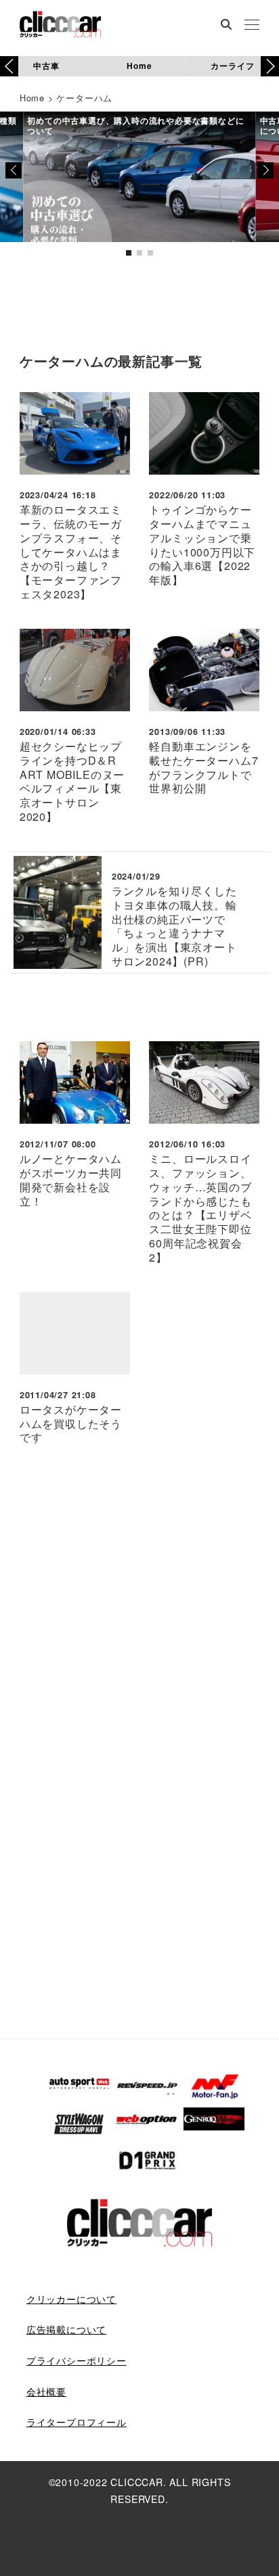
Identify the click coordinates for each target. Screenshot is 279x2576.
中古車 (46, 66)
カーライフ (232, 66)
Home (139, 66)
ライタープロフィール (77, 2422)
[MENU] (252, 26)
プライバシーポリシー (77, 2360)
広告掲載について (66, 2329)
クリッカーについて (71, 2299)
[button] (270, 66)
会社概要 (46, 2391)
